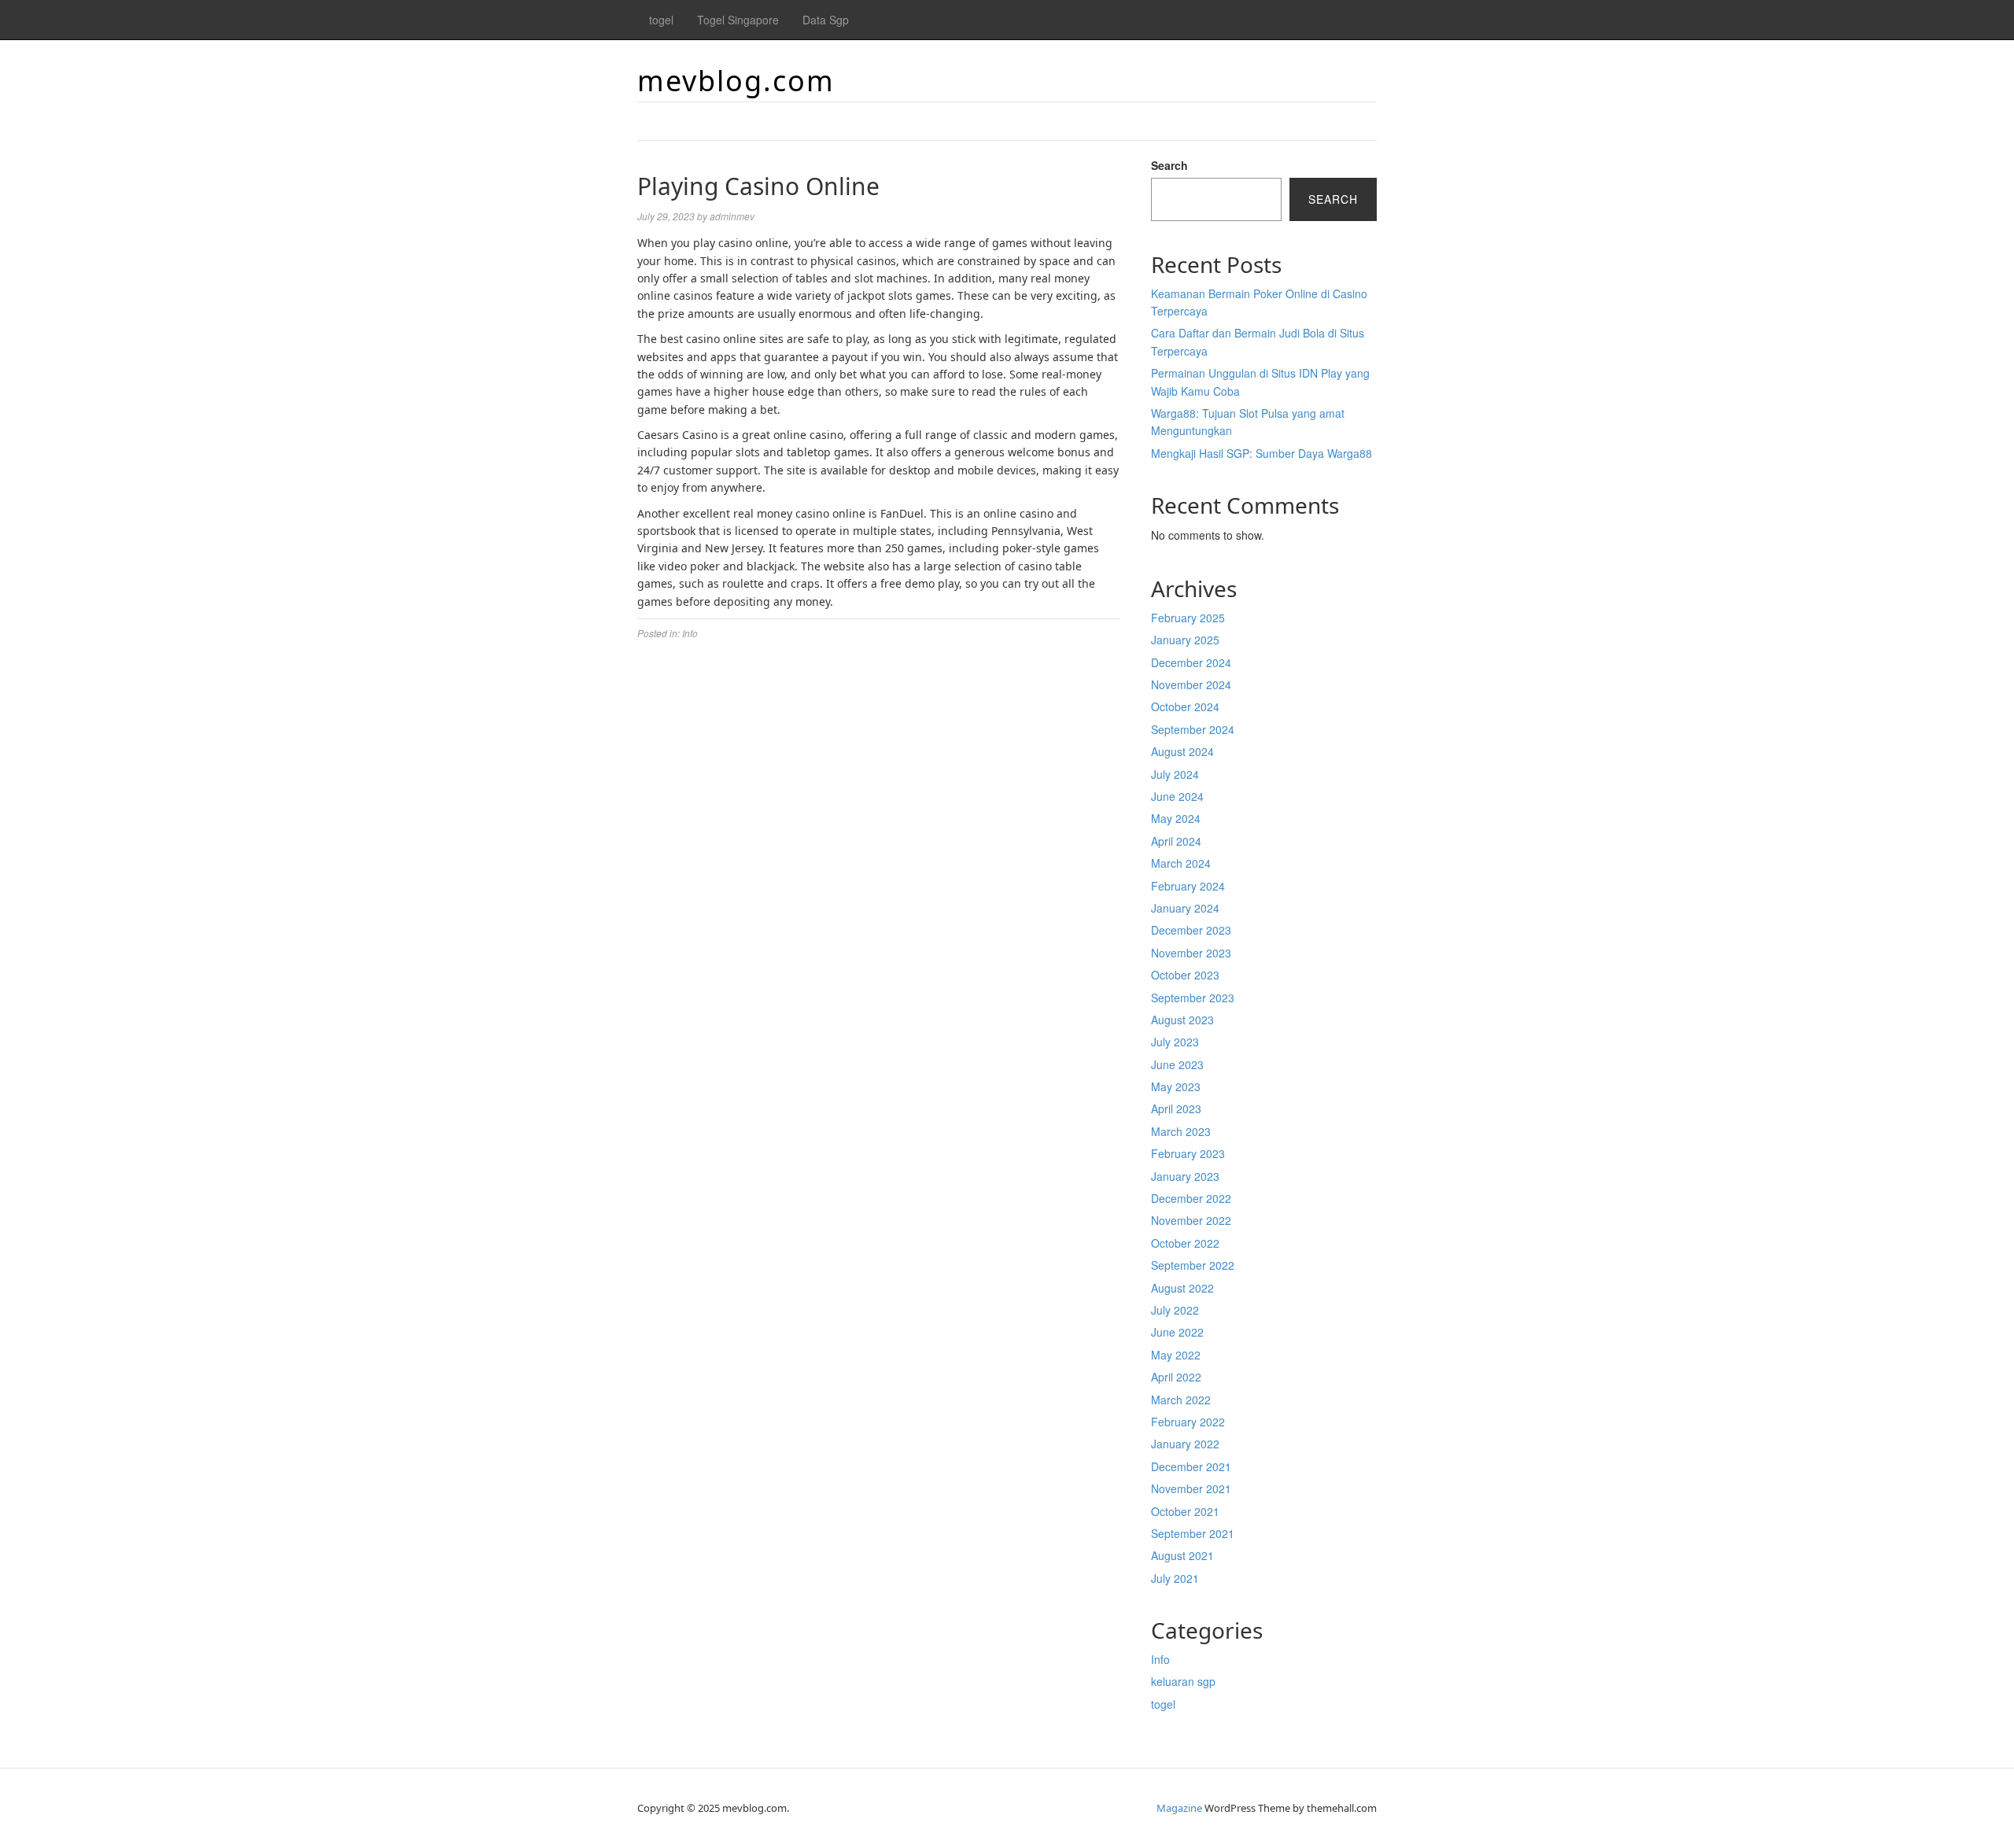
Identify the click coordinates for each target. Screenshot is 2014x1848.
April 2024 (1176, 841)
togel (661, 20)
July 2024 (1175, 774)
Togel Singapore (738, 20)
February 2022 (1188, 1422)
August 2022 (1182, 1288)
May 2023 (1176, 1086)
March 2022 (1181, 1400)
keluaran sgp (1183, 1681)
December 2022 (1191, 1198)
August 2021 (1182, 1555)
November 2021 (1191, 1488)
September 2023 (1193, 998)
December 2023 (1191, 930)
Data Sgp (826, 20)
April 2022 (1176, 1377)
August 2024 (1182, 751)
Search (1169, 165)
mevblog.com (736, 81)
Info (690, 633)
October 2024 (1185, 706)
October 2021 (1185, 1511)
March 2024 (1181, 863)
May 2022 (1176, 1355)
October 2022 (1185, 1243)
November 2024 (1191, 684)
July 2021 (1175, 1578)
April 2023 (1176, 1108)
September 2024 (1193, 729)
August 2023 (1182, 1020)
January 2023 (1185, 1176)
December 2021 (1191, 1466)
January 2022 (1185, 1444)
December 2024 (1191, 662)
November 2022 (1191, 1220)
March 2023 (1181, 1131)
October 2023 (1185, 975)
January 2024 (1185, 908)
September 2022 (1193, 1265)
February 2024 (1188, 886)
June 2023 (1177, 1064)
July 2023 (1175, 1042)
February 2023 (1188, 1153)
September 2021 (1193, 1533)
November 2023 (1191, 953)
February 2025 (1188, 618)
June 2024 (1177, 796)
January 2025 (1185, 640)
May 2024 (1176, 818)
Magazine (1179, 1808)
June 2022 (1177, 1332)
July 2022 (1175, 1310)
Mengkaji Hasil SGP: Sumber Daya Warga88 (1262, 453)
